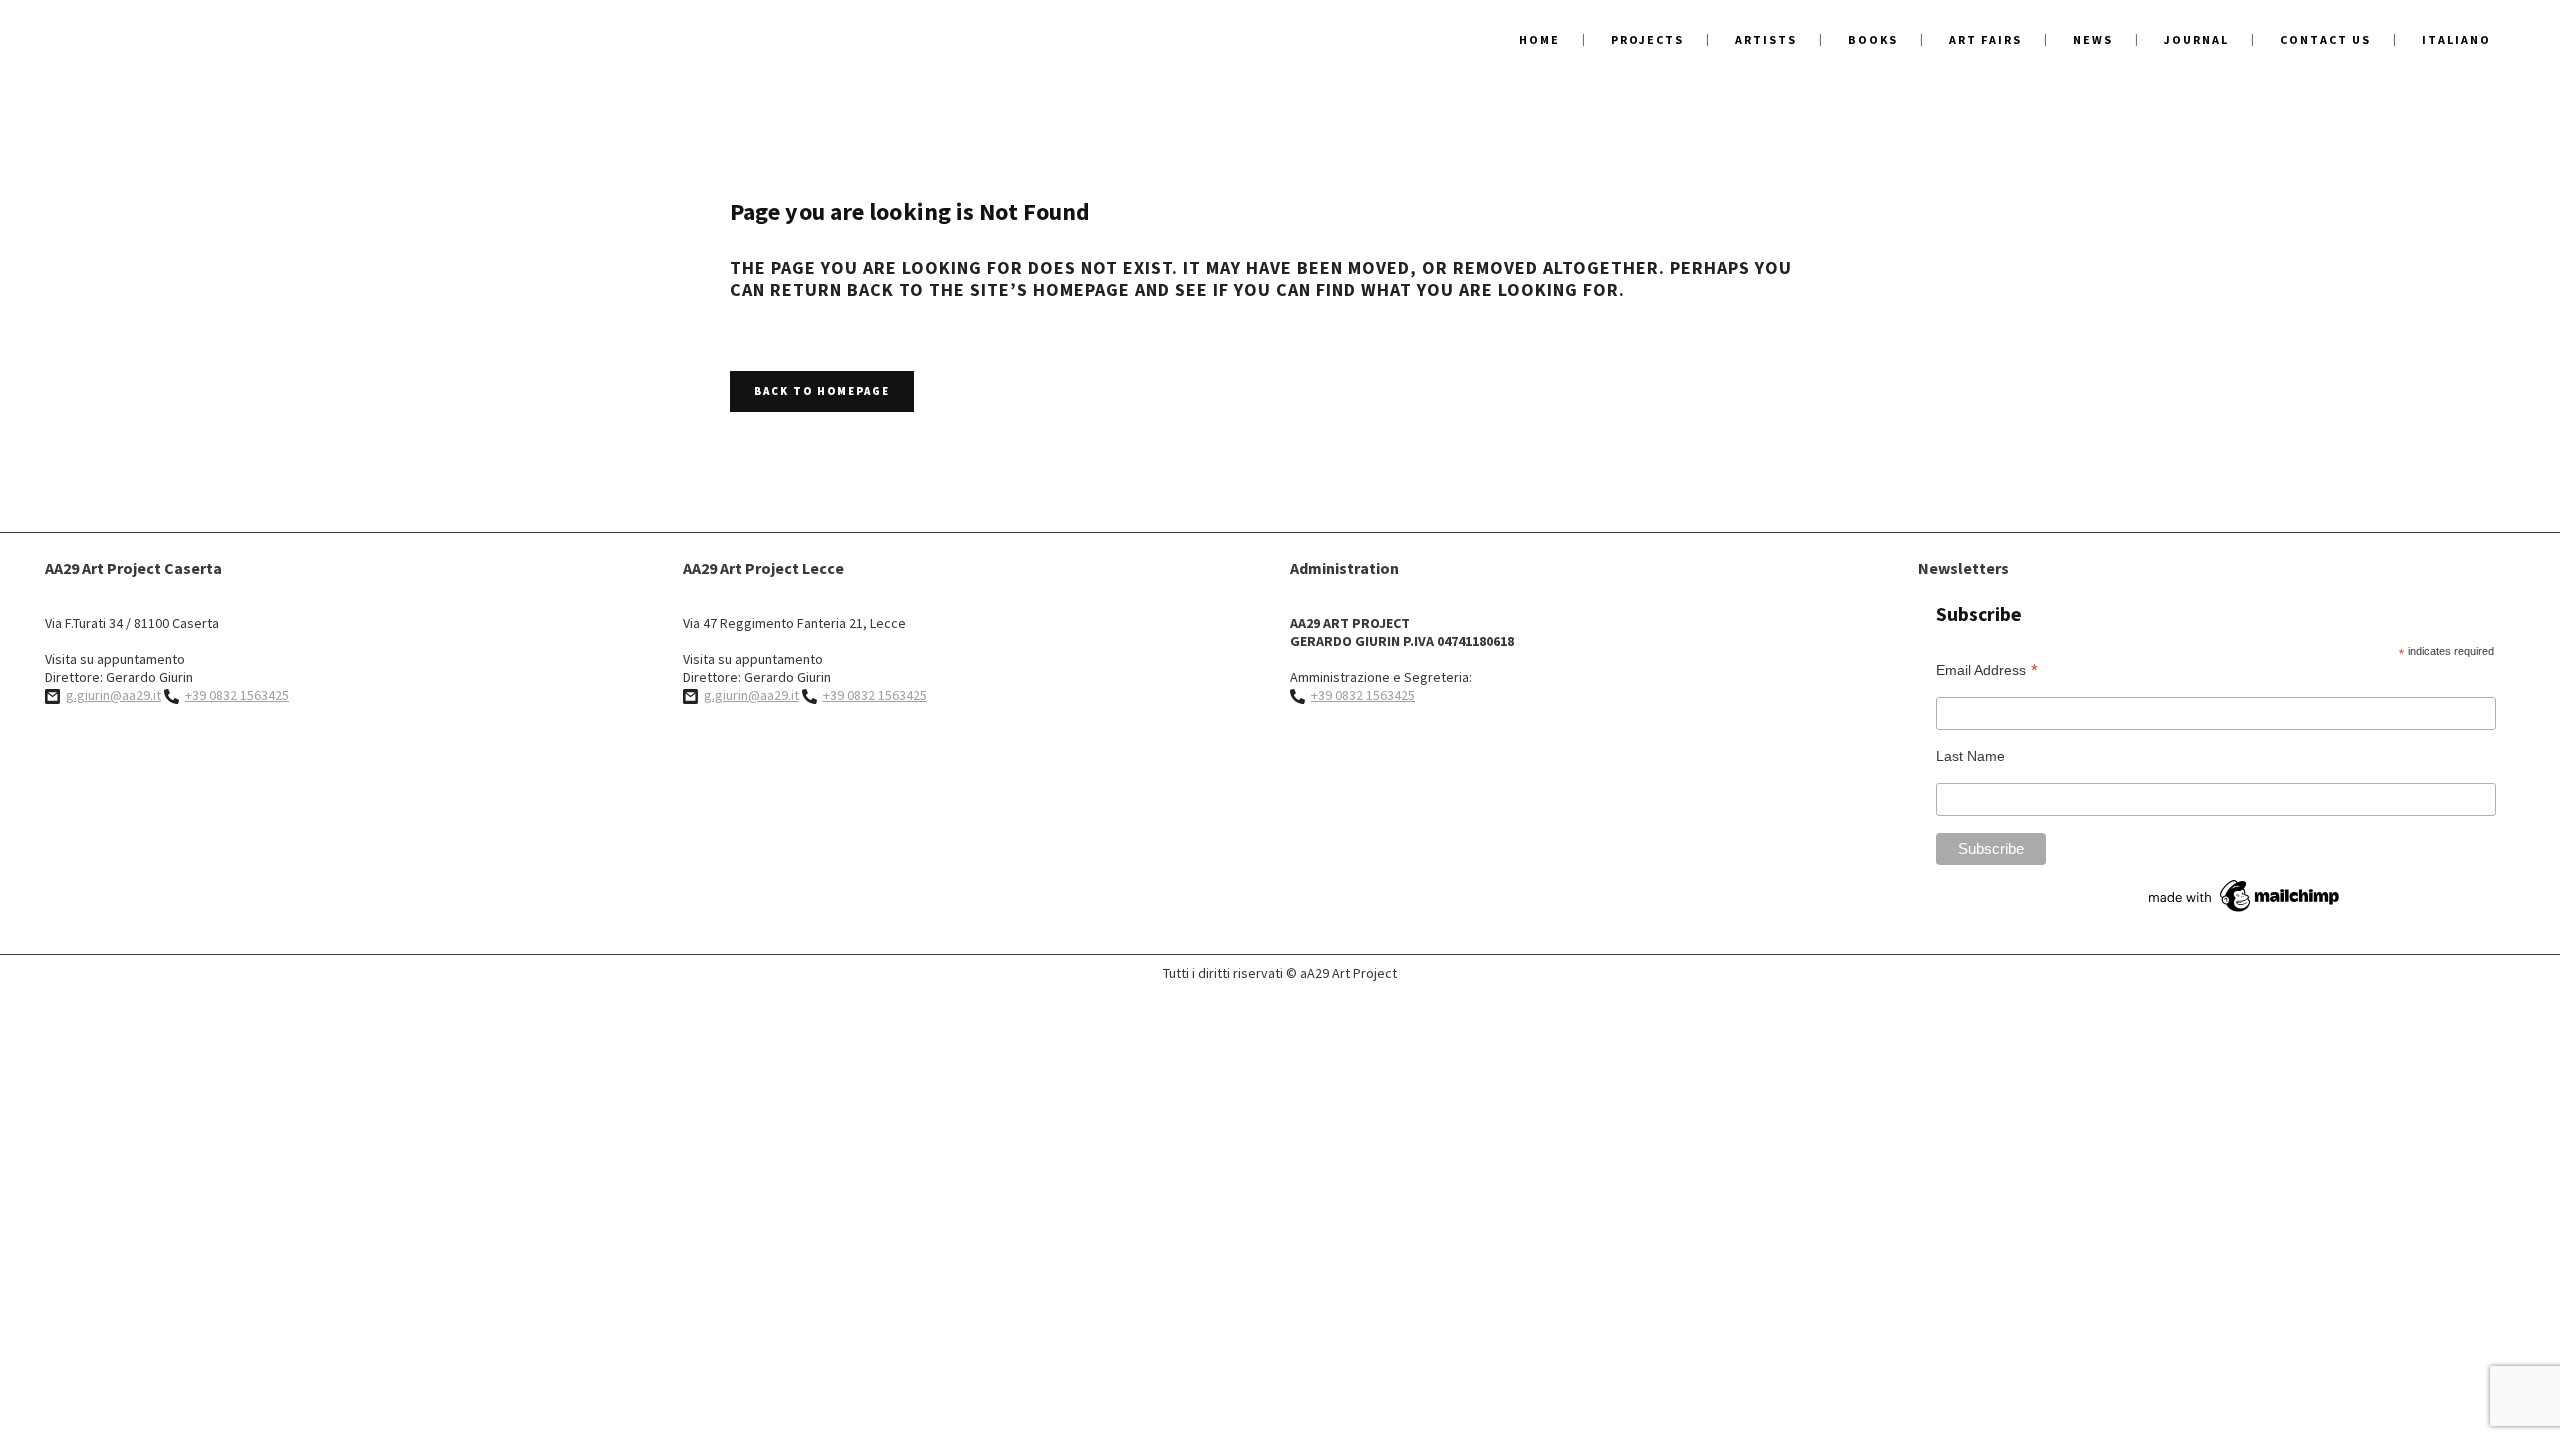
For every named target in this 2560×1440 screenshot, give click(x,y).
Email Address (1987, 668)
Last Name (1970, 756)
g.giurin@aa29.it (113, 695)
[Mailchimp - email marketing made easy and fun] (2245, 912)
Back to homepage (822, 391)
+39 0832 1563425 (237, 695)
